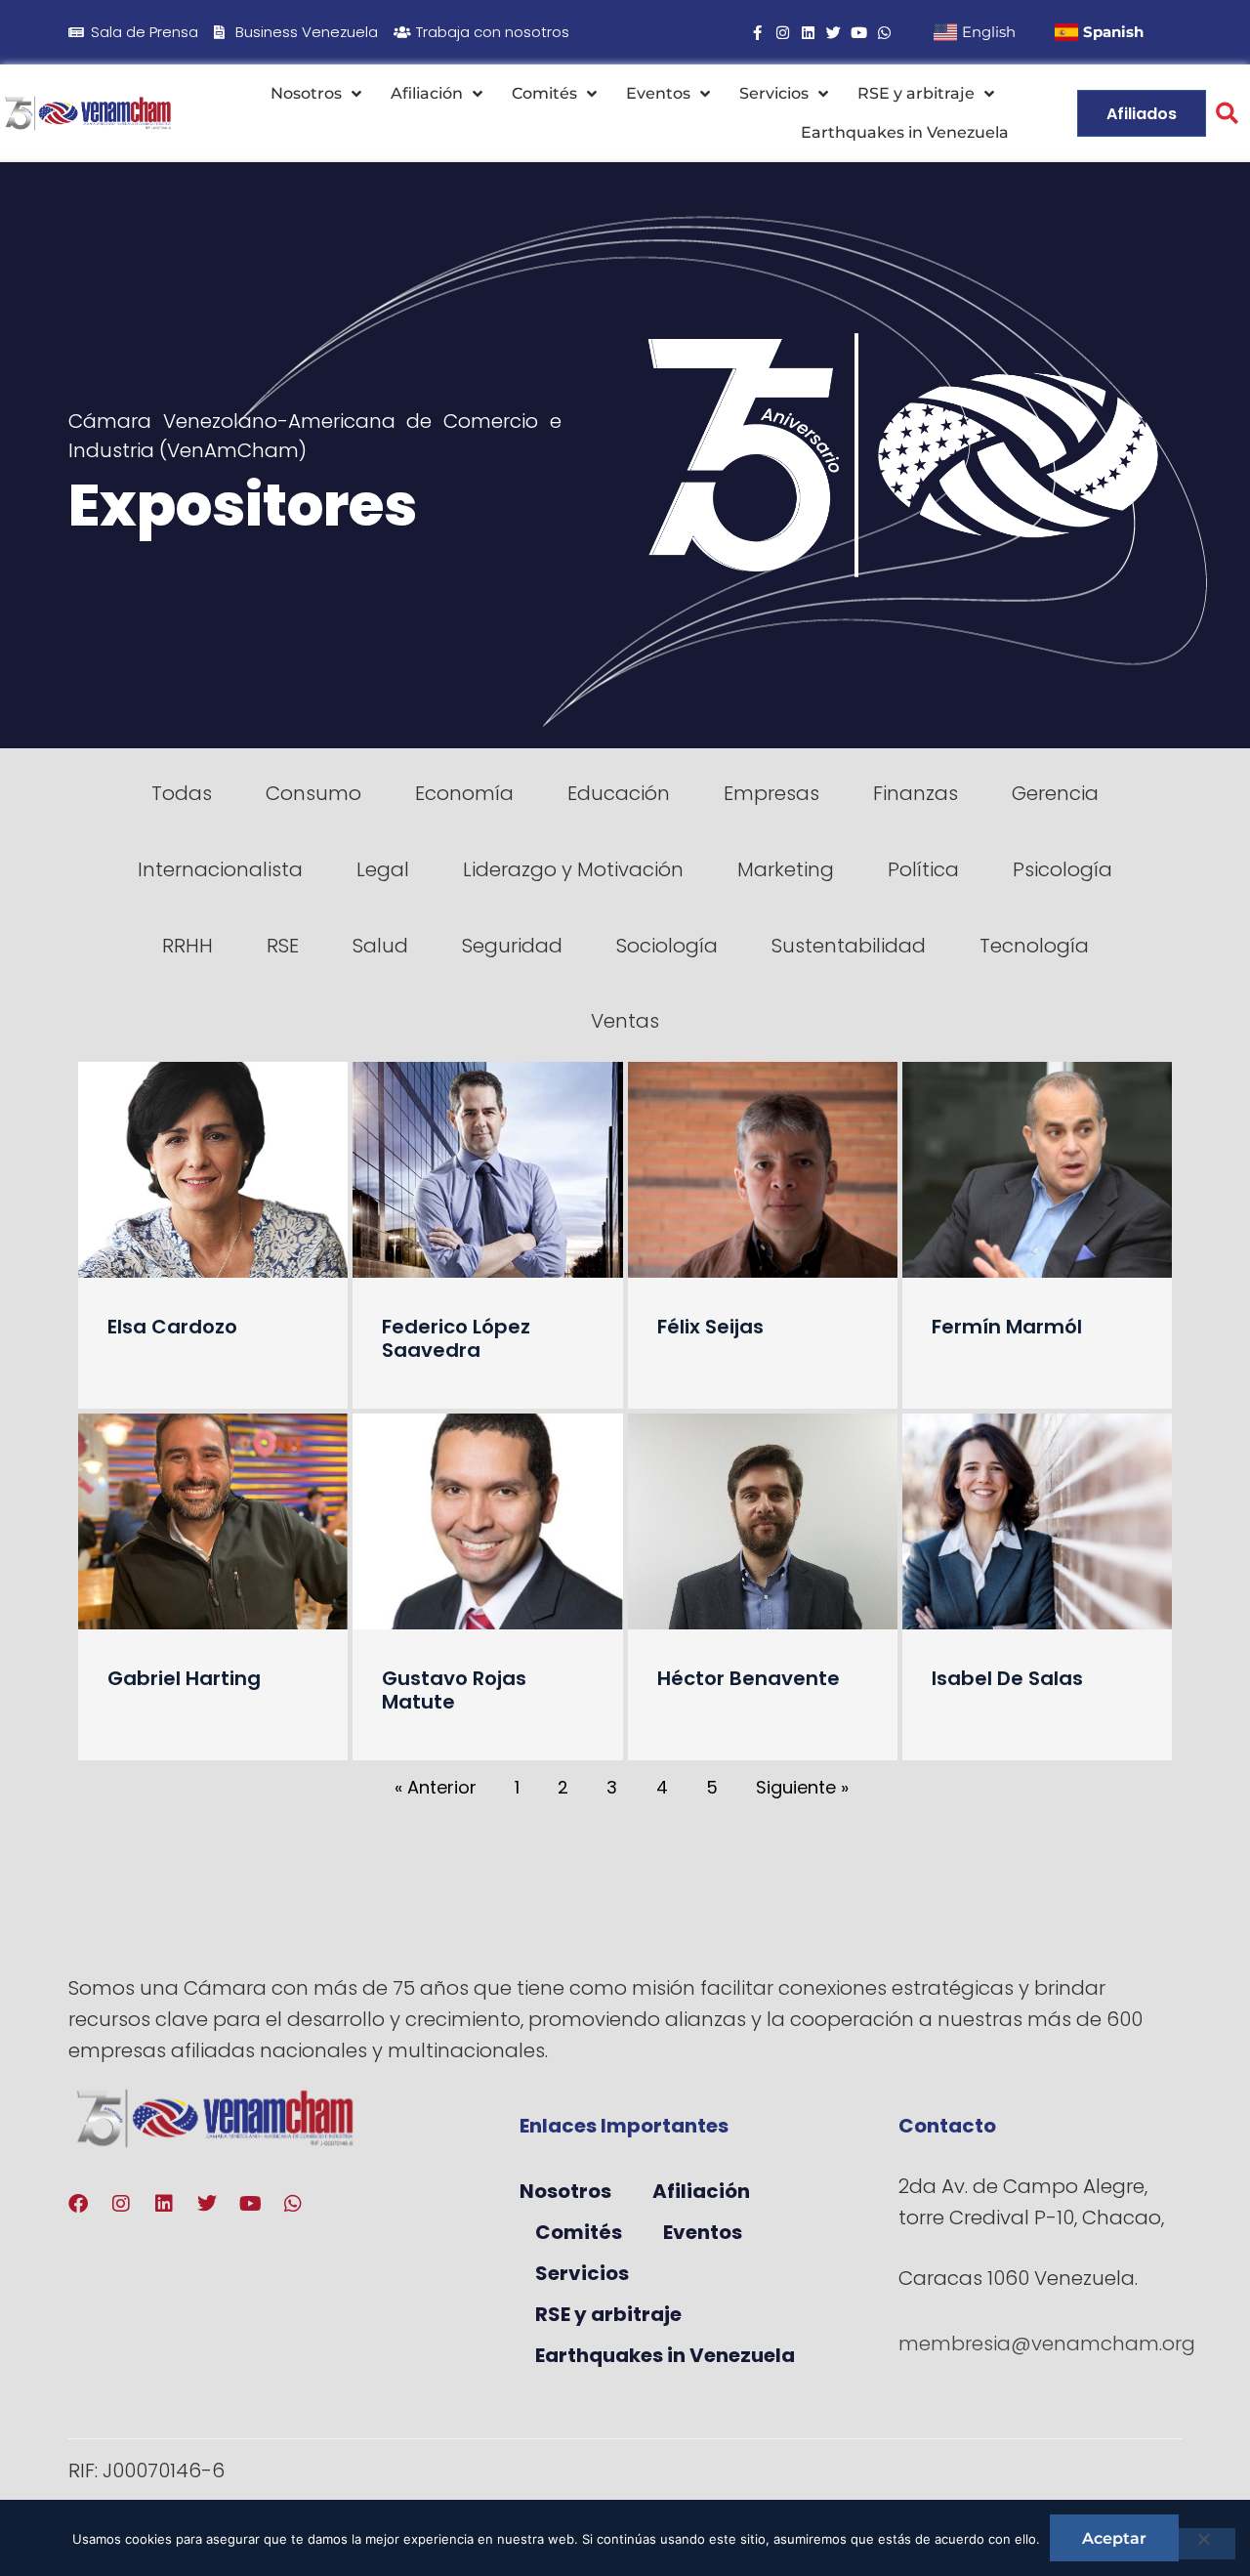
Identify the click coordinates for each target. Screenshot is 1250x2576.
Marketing (786, 869)
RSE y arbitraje (916, 93)
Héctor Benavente (749, 1678)
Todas (182, 793)
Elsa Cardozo (172, 1327)
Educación (619, 793)
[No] (1203, 2544)
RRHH (187, 946)
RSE (283, 946)
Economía (464, 793)
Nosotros (306, 93)
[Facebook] (78, 2204)
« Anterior (436, 1787)
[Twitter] (833, 33)
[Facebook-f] (757, 33)
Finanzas (916, 793)
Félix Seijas (710, 1327)
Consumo (313, 793)
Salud (380, 946)
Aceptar (1114, 2538)
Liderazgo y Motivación (573, 869)
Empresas (771, 793)
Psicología (1062, 869)
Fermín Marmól (1007, 1327)
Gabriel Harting (184, 1678)
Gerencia (1055, 793)
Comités (544, 93)
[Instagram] (783, 33)
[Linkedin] (808, 33)
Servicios (774, 93)
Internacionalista (220, 869)
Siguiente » (802, 1787)
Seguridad (512, 946)
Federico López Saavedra (456, 1338)
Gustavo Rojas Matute (454, 1690)
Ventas (625, 1021)
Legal (383, 869)
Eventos (658, 93)
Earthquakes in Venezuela (905, 132)
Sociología (667, 946)
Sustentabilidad (849, 946)
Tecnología (1034, 946)
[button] (1227, 114)
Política (923, 869)
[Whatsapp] (884, 33)
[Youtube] (859, 33)
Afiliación (427, 93)
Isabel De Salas (1007, 1678)
